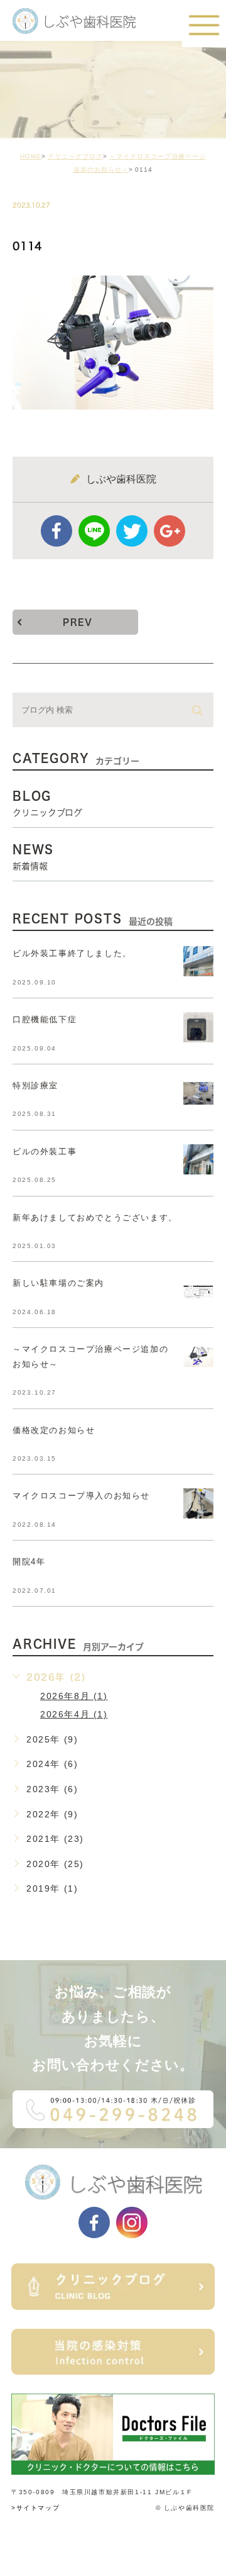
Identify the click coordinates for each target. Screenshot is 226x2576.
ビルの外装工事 (45, 1151)
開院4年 (29, 1562)
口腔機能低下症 (45, 1019)
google (169, 531)
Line (94, 531)
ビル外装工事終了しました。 (72, 953)
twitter (132, 531)
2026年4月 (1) (74, 1714)
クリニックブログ (75, 156)
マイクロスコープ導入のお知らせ (81, 1496)
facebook (56, 531)
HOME (31, 156)
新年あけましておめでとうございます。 (95, 1218)
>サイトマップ (35, 2508)
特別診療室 (35, 1085)
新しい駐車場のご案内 (58, 1283)
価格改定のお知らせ (54, 1430)
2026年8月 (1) (74, 1696)
